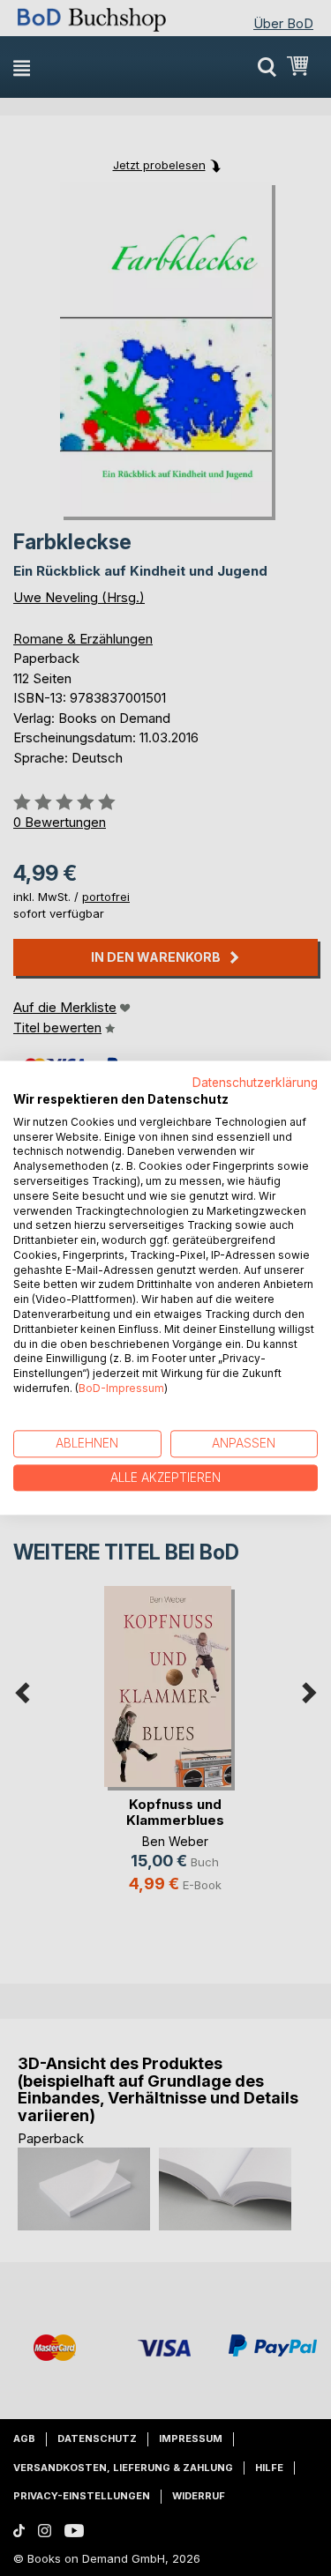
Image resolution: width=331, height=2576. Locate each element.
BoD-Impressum (121, 1388)
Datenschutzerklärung (255, 1083)
